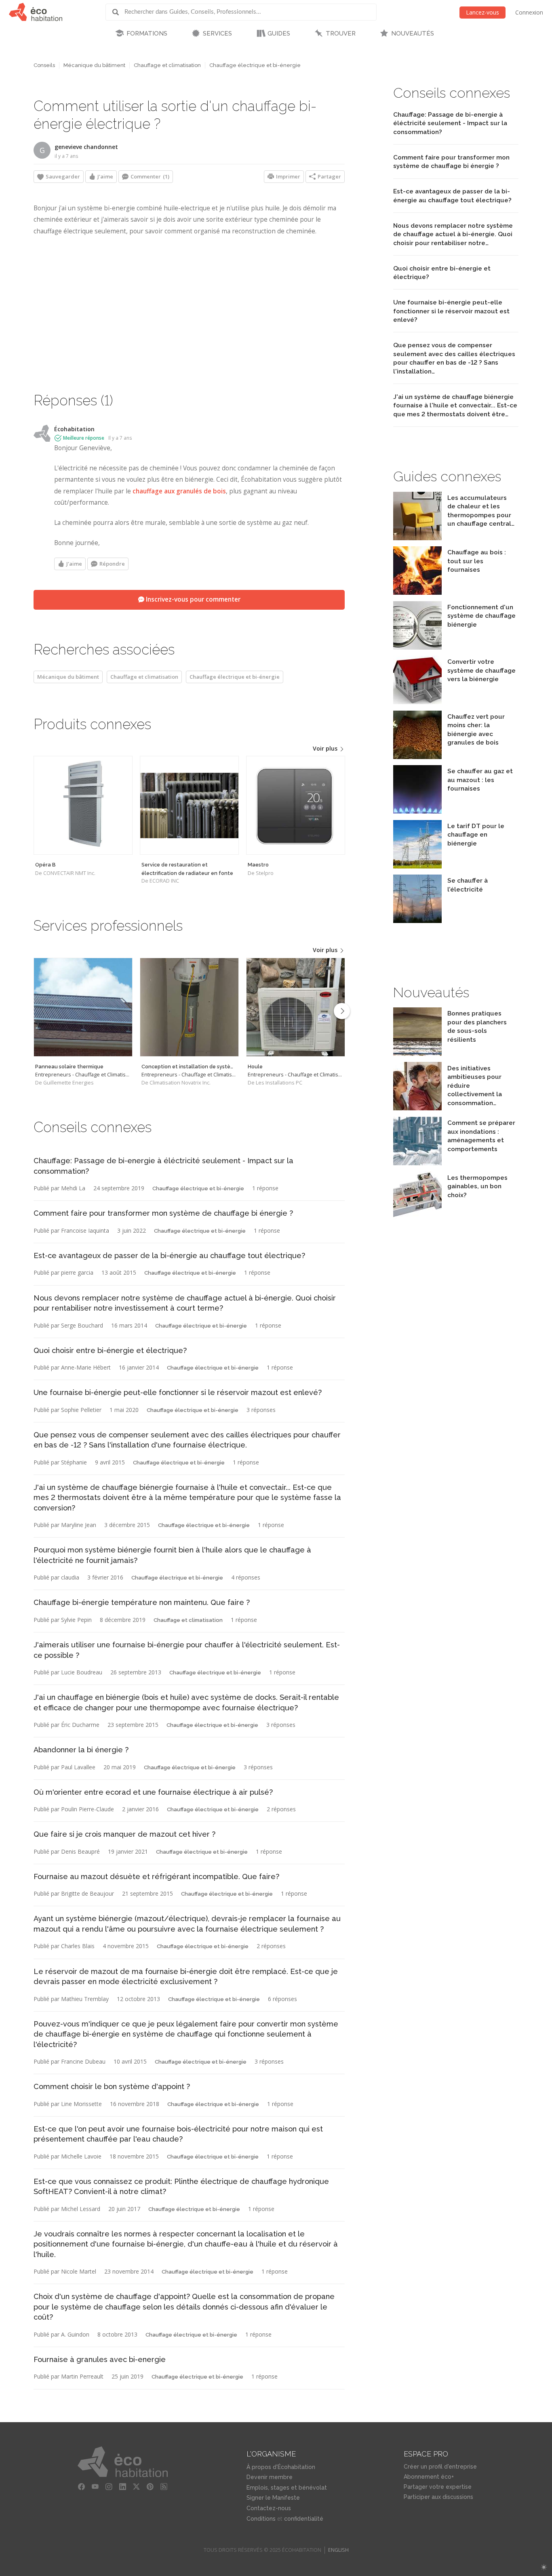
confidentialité (304, 2519)
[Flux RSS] (164, 2487)
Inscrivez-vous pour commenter (192, 599)
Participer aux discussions (438, 2497)
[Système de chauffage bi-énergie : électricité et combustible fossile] (417, 757)
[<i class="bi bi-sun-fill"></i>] (544, 2567)
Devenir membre (270, 2477)
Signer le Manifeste (273, 2498)
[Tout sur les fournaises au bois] (417, 593)
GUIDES (279, 34)
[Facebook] (81, 2487)
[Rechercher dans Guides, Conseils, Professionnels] (118, 12)
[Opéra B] (83, 805)
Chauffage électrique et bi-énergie (255, 65)
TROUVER (341, 34)
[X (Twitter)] (136, 2487)
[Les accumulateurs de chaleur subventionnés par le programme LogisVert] (417, 538)
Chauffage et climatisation (167, 65)
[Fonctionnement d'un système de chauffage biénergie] (417, 647)
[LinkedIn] (122, 2487)
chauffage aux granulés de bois (179, 491)
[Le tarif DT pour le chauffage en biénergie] (417, 866)
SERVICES (217, 34)
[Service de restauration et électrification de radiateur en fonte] (189, 805)
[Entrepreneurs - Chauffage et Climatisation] (83, 1007)
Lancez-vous (482, 12)
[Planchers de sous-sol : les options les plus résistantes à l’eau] (417, 1054)
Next (342, 1011)
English (338, 2550)
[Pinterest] (150, 2487)
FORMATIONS (147, 34)
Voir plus (326, 748)
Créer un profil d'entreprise (440, 2467)
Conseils (44, 65)
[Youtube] (95, 2487)
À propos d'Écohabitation (281, 2467)
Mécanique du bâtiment (94, 65)
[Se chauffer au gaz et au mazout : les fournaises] (417, 811)
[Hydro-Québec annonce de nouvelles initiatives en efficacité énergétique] (417, 1108)
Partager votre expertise (438, 2487)
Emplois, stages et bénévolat (287, 2488)
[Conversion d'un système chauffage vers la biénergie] (417, 702)
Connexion (529, 12)
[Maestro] (296, 805)
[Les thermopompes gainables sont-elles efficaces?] (417, 1218)
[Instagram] (109, 2487)
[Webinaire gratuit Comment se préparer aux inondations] (417, 1163)
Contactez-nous (269, 2508)
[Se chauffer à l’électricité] (417, 921)
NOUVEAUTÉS (413, 34)
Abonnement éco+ (429, 2477)
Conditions (261, 2519)
